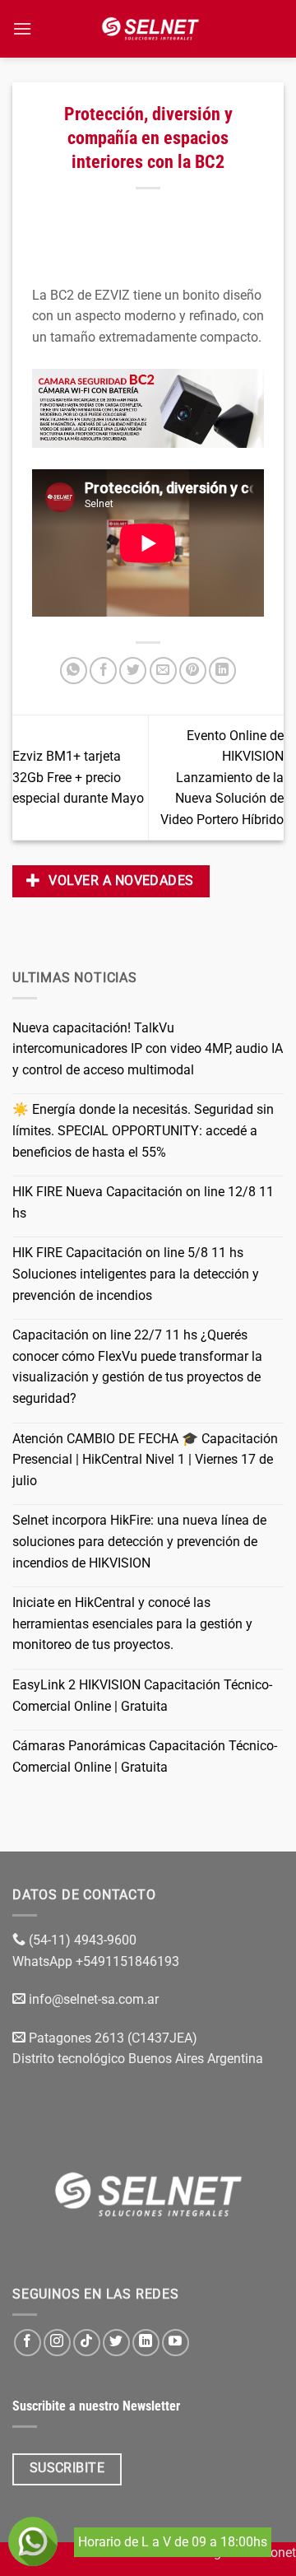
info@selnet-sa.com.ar (94, 1999)
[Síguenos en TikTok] (87, 2343)
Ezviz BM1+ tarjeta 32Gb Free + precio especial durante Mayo (78, 777)
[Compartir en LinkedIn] (222, 671)
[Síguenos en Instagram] (57, 2343)
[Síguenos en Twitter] (116, 2343)
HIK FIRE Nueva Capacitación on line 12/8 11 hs (143, 1202)
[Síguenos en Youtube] (176, 2343)
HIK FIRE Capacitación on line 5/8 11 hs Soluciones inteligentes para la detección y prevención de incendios (136, 1274)
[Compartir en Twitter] (133, 671)
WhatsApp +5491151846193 (97, 1961)
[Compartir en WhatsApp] (74, 671)
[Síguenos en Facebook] (28, 2343)
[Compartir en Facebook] (103, 671)
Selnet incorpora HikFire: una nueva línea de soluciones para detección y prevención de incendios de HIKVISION (139, 1541)
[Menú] (22, 28)
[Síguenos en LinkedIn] (146, 2343)
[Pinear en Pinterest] (193, 671)
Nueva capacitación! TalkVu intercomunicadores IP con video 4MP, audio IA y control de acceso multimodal (148, 1049)
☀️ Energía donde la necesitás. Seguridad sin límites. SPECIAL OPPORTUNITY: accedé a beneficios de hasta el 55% (143, 1130)
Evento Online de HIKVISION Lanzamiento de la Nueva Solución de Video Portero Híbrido (222, 778)
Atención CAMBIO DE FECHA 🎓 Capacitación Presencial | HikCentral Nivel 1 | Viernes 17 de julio (145, 1460)
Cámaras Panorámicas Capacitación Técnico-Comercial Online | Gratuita (145, 1756)
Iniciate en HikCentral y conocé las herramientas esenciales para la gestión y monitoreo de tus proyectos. (132, 1623)
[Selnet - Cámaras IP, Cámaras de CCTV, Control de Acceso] (150, 29)
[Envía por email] (163, 671)
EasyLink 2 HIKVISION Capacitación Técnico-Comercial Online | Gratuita (142, 1696)
